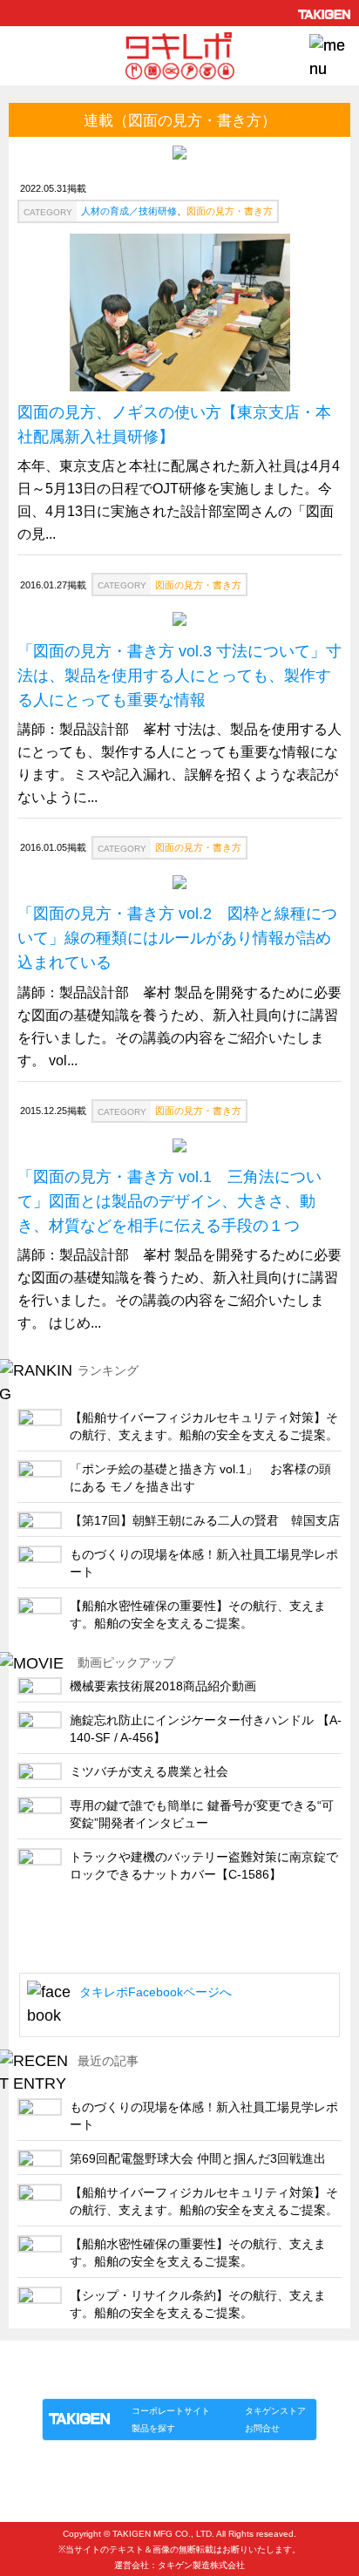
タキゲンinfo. (254, 2380)
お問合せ (262, 2428)
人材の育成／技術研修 (129, 211)
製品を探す (153, 2428)
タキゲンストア (275, 2411)
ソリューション (142, 2380)
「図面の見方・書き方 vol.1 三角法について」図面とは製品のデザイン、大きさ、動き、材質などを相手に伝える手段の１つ (169, 1201)
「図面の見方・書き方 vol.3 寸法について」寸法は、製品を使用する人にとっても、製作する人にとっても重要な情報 (179, 676)
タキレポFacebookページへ (156, 1992)
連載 (200, 2380)
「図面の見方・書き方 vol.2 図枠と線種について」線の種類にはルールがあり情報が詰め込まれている (177, 938)
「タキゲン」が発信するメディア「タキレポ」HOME (156, 2360)
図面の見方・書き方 (230, 211)
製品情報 (75, 2380)
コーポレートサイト (171, 2411)
